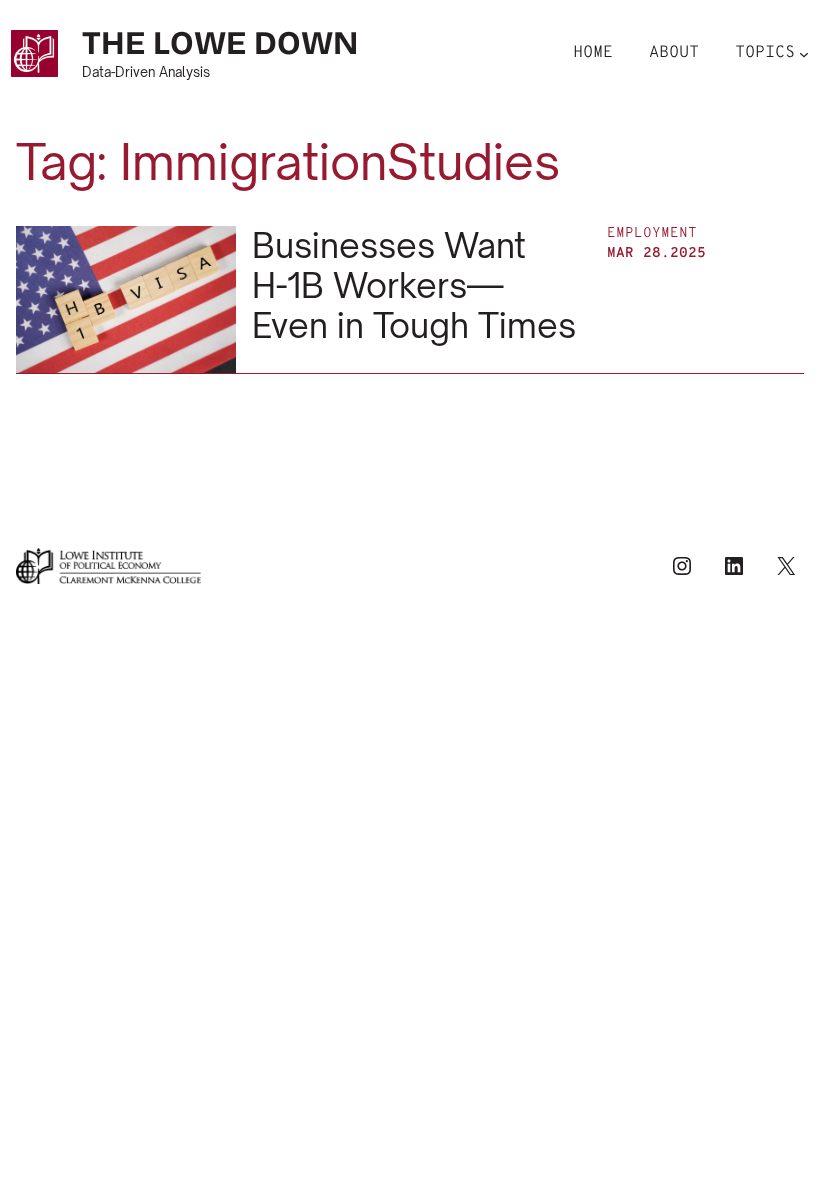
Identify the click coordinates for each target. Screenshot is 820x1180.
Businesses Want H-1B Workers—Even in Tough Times (414, 285)
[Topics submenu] (804, 53)
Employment (652, 233)
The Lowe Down (220, 43)
